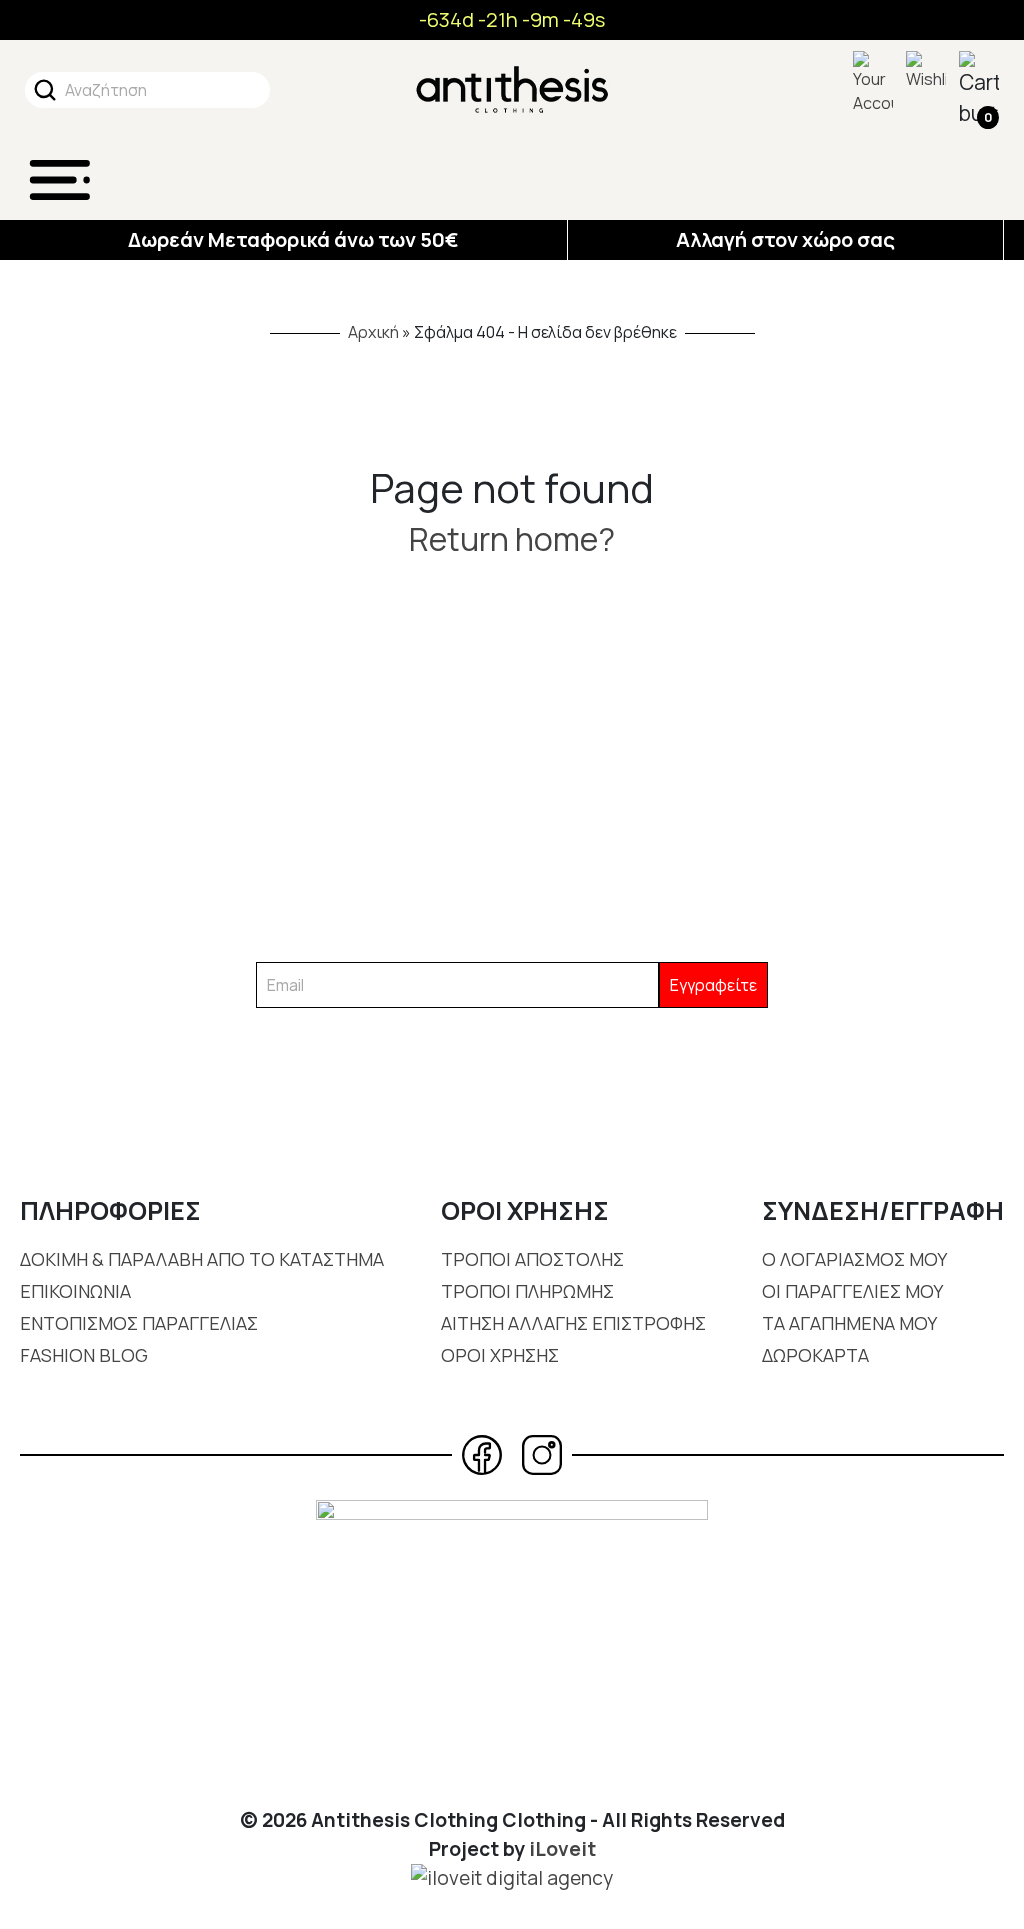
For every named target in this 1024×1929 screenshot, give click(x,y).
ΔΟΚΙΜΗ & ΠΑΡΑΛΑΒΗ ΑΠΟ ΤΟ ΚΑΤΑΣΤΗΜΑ (202, 1259)
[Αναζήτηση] (45, 90)
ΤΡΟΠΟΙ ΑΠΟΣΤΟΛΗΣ (532, 1259)
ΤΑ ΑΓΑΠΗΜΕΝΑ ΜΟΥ (849, 1323)
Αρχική (373, 332)
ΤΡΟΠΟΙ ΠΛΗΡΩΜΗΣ (527, 1291)
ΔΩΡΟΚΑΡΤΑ (815, 1355)
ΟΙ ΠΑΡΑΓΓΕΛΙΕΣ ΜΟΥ (852, 1291)
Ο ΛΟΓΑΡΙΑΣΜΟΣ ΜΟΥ (854, 1259)
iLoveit (562, 1849)
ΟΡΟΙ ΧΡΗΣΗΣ (500, 1355)
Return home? (512, 539)
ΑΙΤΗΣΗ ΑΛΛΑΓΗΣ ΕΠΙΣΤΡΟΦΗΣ (573, 1323)
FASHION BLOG (84, 1355)
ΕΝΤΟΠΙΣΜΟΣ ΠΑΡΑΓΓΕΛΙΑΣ (139, 1323)
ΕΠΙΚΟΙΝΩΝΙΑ (75, 1291)
